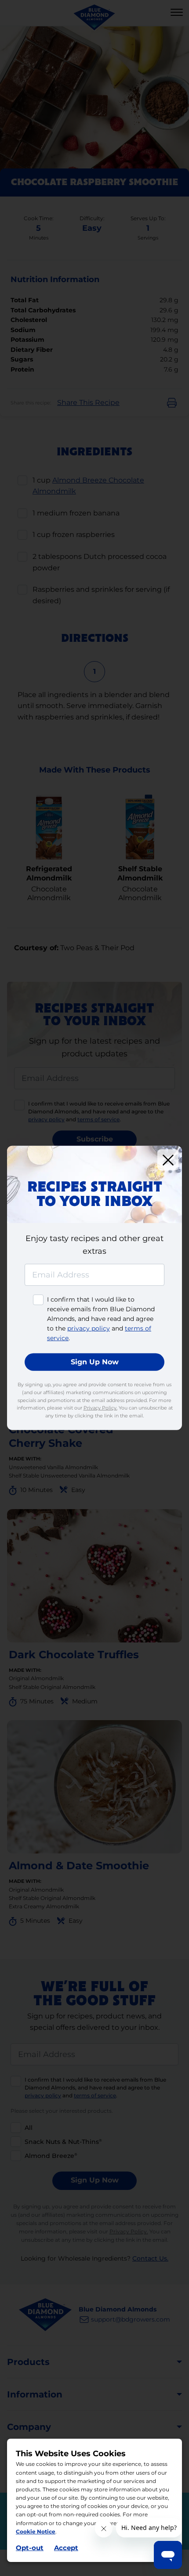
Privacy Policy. (100, 1408)
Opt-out (30, 2548)
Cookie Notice (36, 2531)
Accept (66, 2548)
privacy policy (89, 1328)
